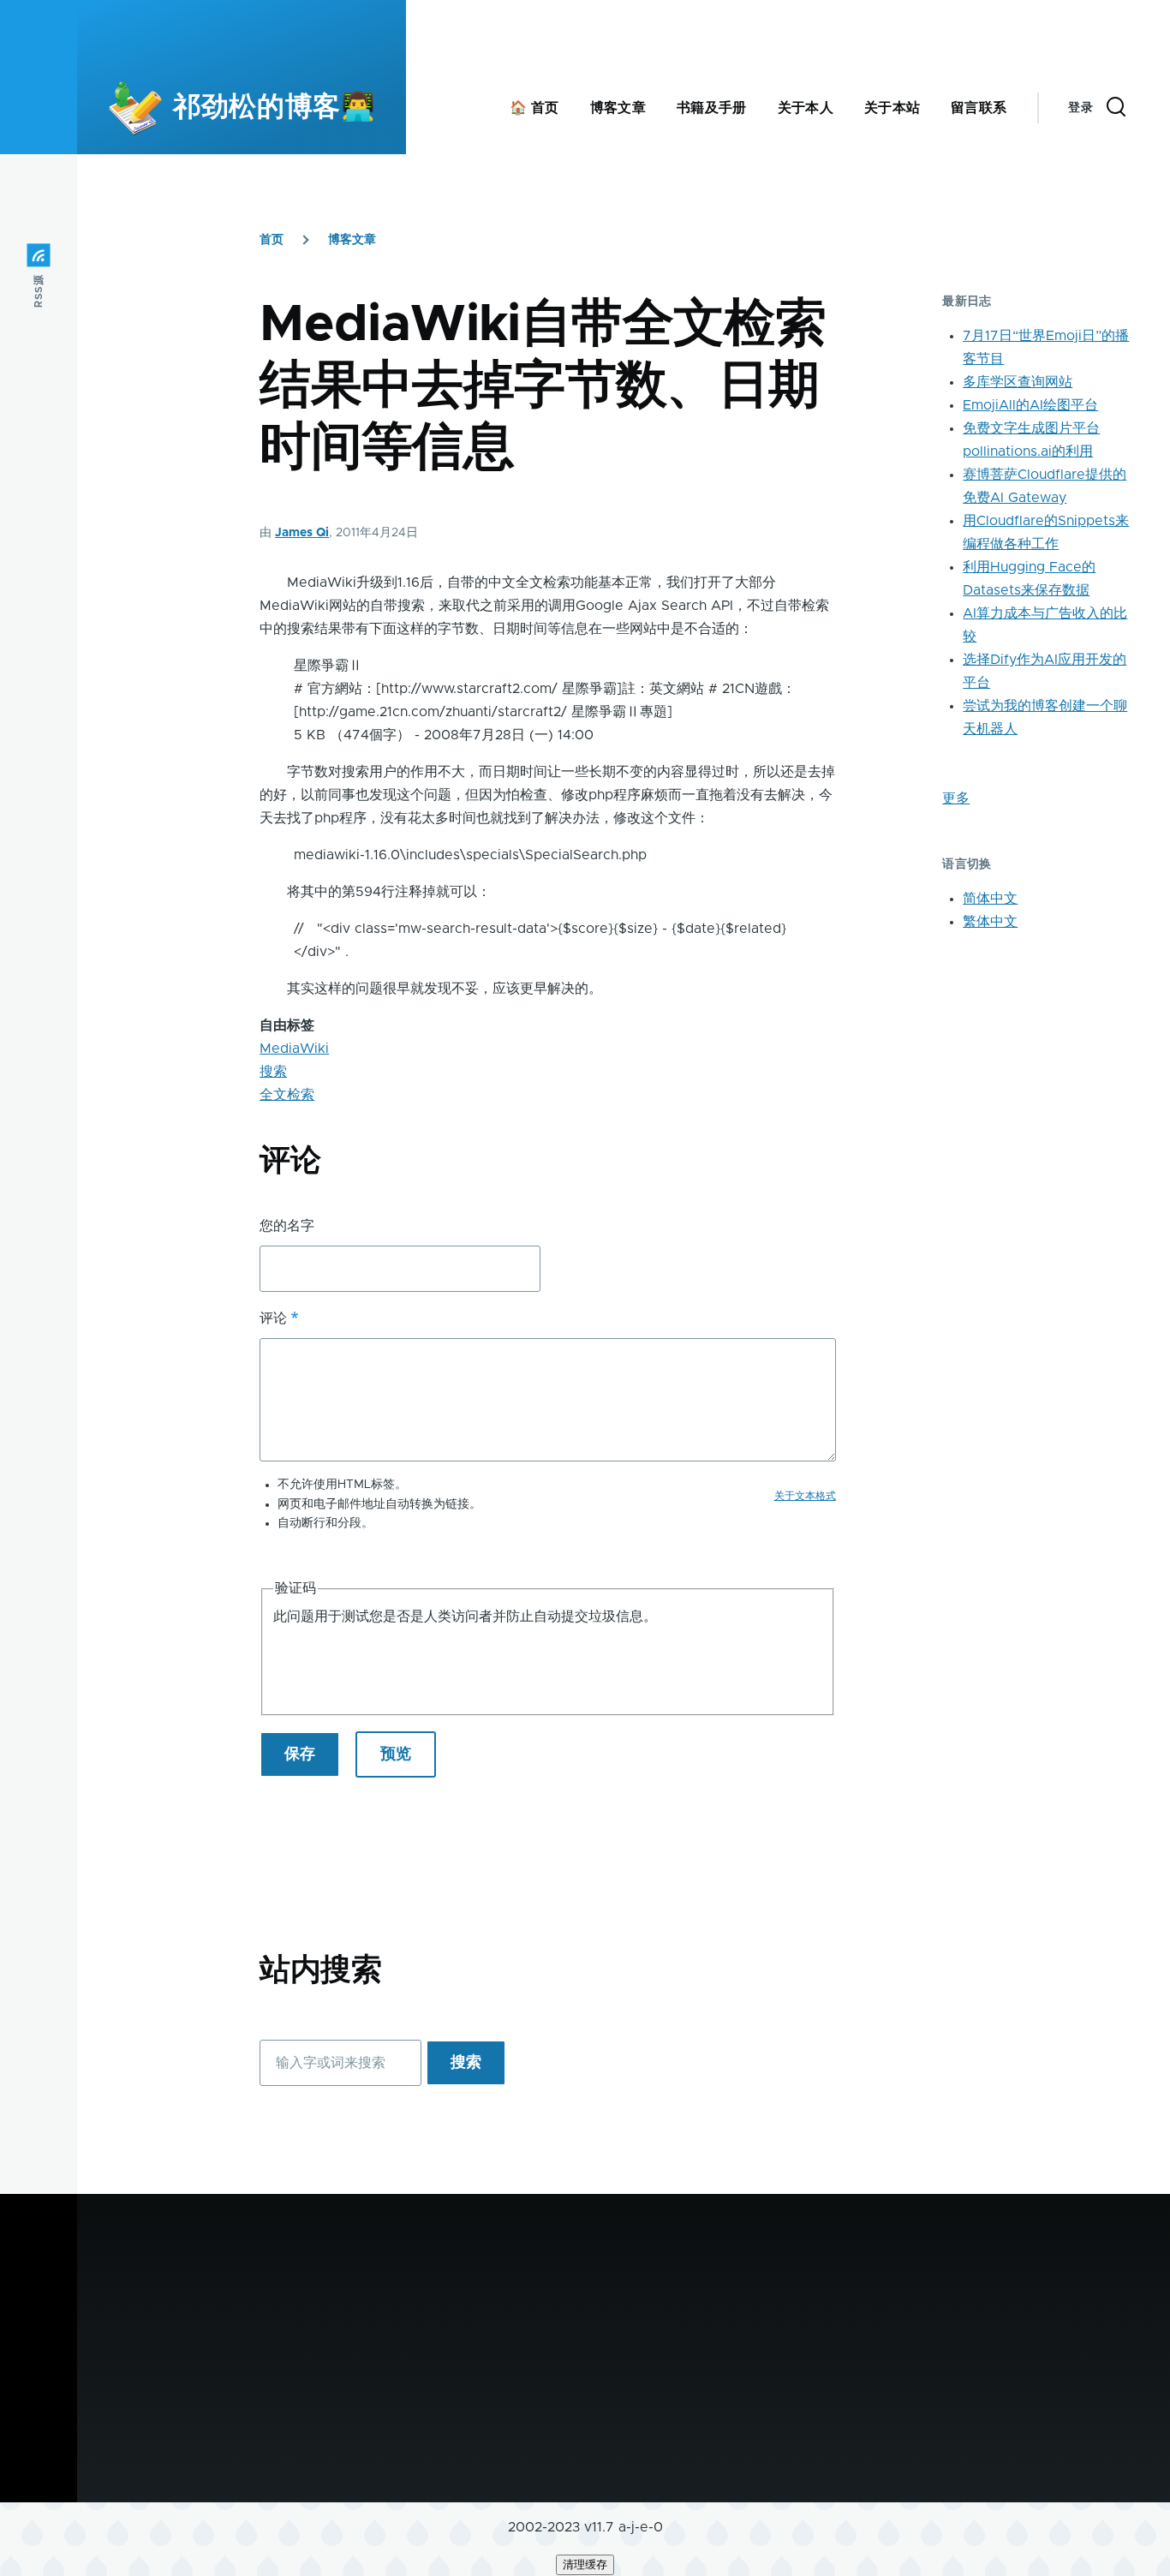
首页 (272, 240)
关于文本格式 (805, 1496)
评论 (273, 1318)
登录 (1080, 108)
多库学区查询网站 (1018, 382)
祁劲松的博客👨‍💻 (274, 108)
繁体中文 (990, 922)
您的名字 (287, 1226)
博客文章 (352, 240)
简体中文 (990, 899)
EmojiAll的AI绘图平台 (1030, 405)
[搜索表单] (1116, 108)
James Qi (302, 533)
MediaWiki (294, 1049)
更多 (956, 798)
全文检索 (287, 1095)
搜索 (273, 1072)
